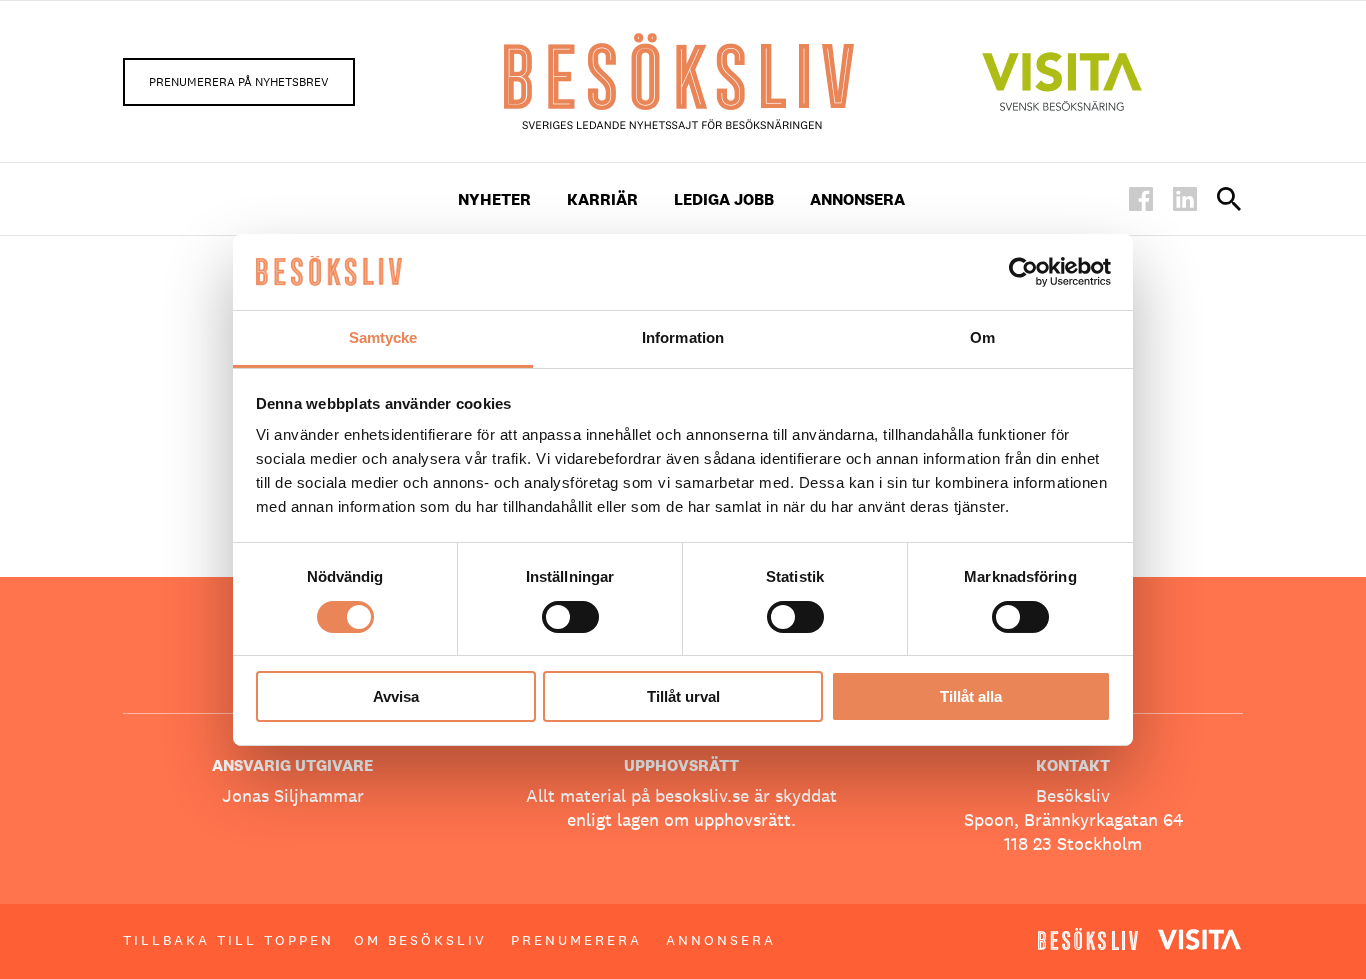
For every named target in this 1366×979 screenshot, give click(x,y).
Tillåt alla (971, 696)
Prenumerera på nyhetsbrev (239, 82)
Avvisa (396, 696)
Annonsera (857, 199)
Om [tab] (982, 337)
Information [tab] (683, 337)
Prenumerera (576, 940)
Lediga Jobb (724, 199)
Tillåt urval (683, 696)
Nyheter (494, 199)
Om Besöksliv (420, 940)
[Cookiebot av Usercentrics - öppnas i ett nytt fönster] (1023, 272)
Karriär (602, 199)
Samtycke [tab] (383, 337)
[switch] (570, 617)
